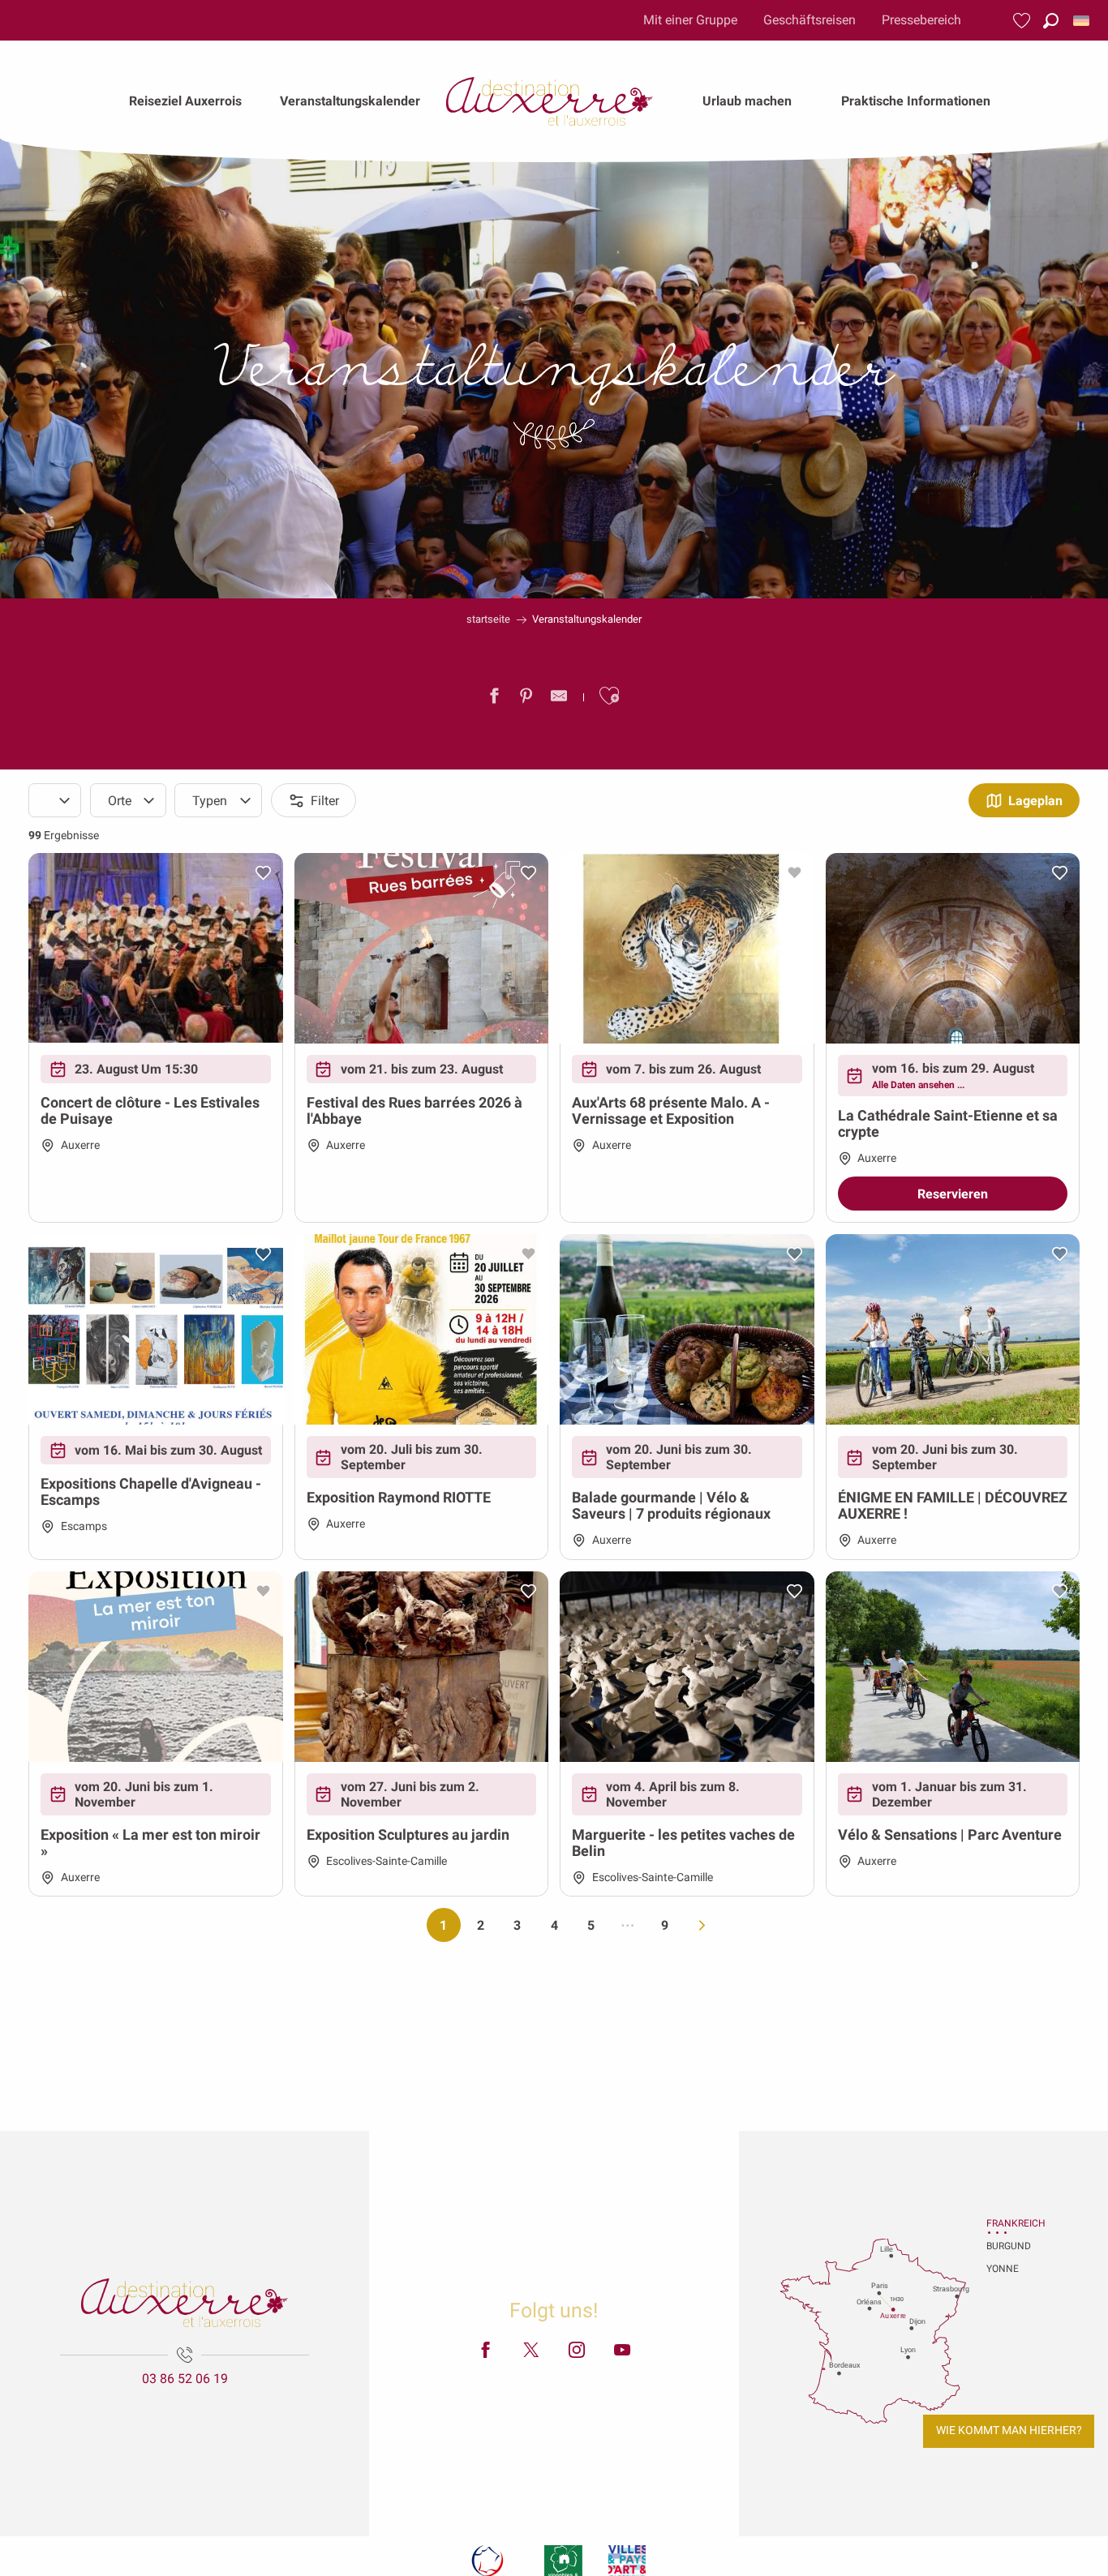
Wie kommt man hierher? (1009, 2430)
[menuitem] (185, 101)
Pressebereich (921, 20)
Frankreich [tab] (1007, 2223)
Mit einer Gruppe (690, 20)
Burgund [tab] (1007, 2246)
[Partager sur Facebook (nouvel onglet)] (494, 699)
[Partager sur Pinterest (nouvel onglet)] (526, 699)
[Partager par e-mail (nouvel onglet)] (559, 699)
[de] (1082, 21)
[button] (1051, 21)
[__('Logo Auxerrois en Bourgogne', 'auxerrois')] (185, 2303)
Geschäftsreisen (810, 20)
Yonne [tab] (1003, 2269)
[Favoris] (1024, 21)
